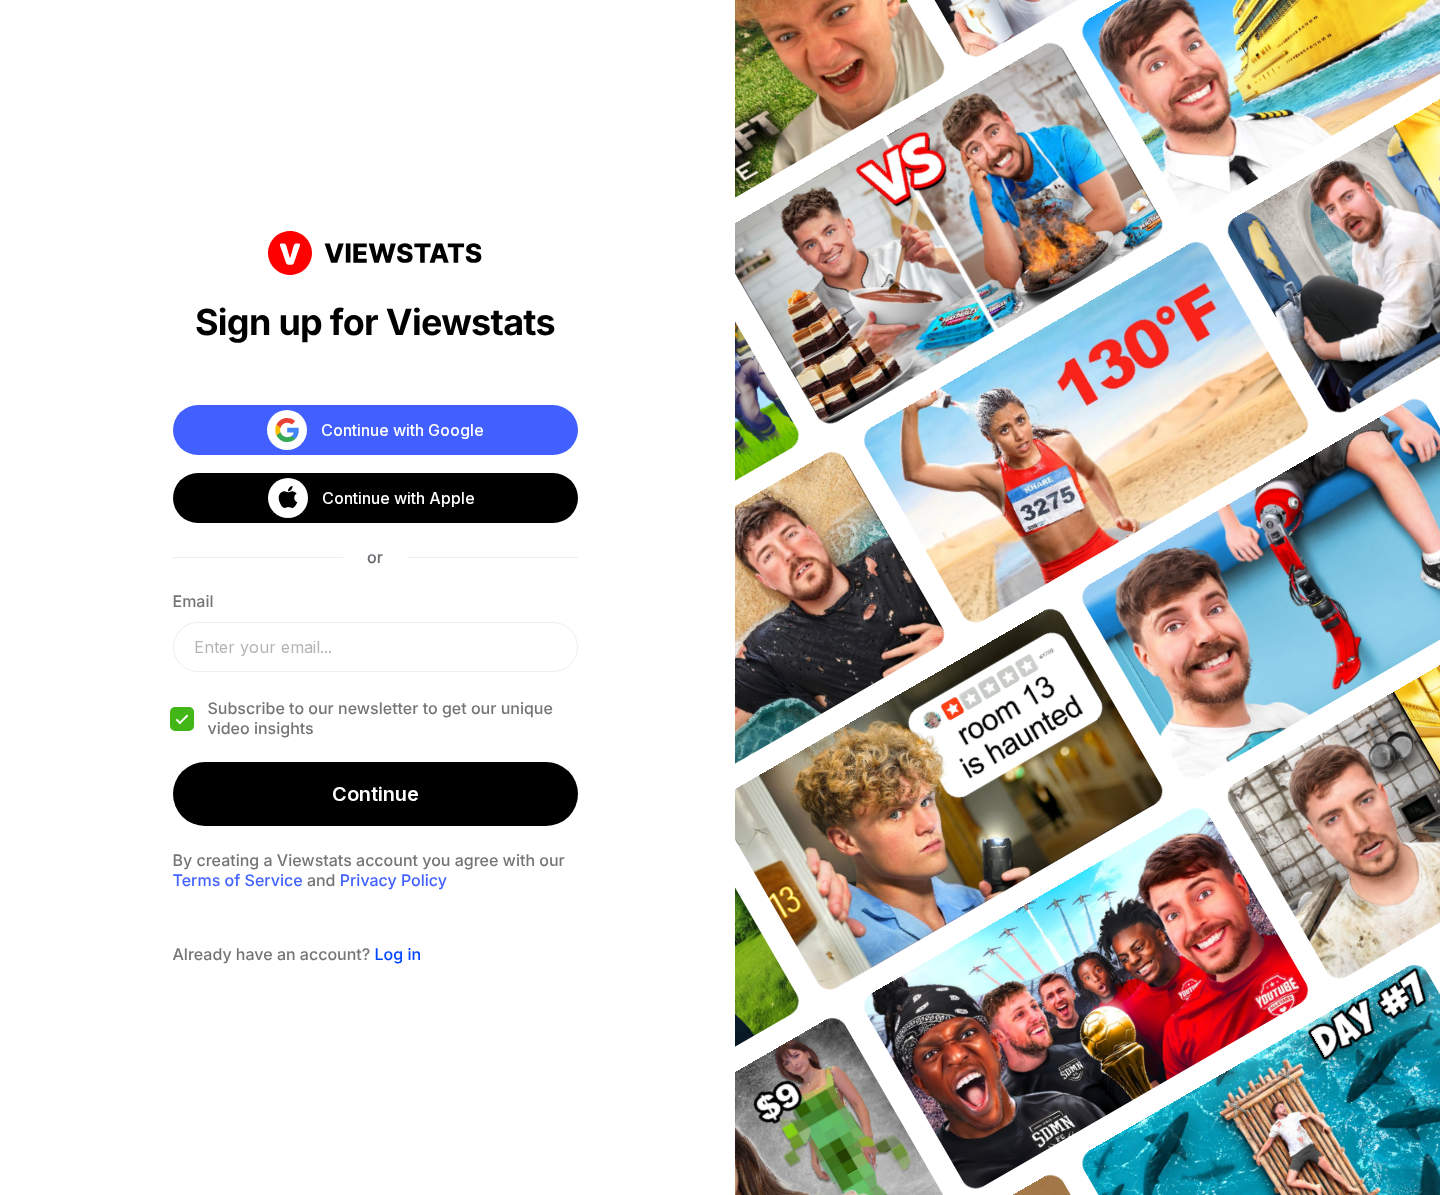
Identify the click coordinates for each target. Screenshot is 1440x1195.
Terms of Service (238, 880)
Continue (375, 794)
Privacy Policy (393, 880)
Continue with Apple (398, 498)
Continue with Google (402, 430)
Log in (397, 954)
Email (193, 601)
